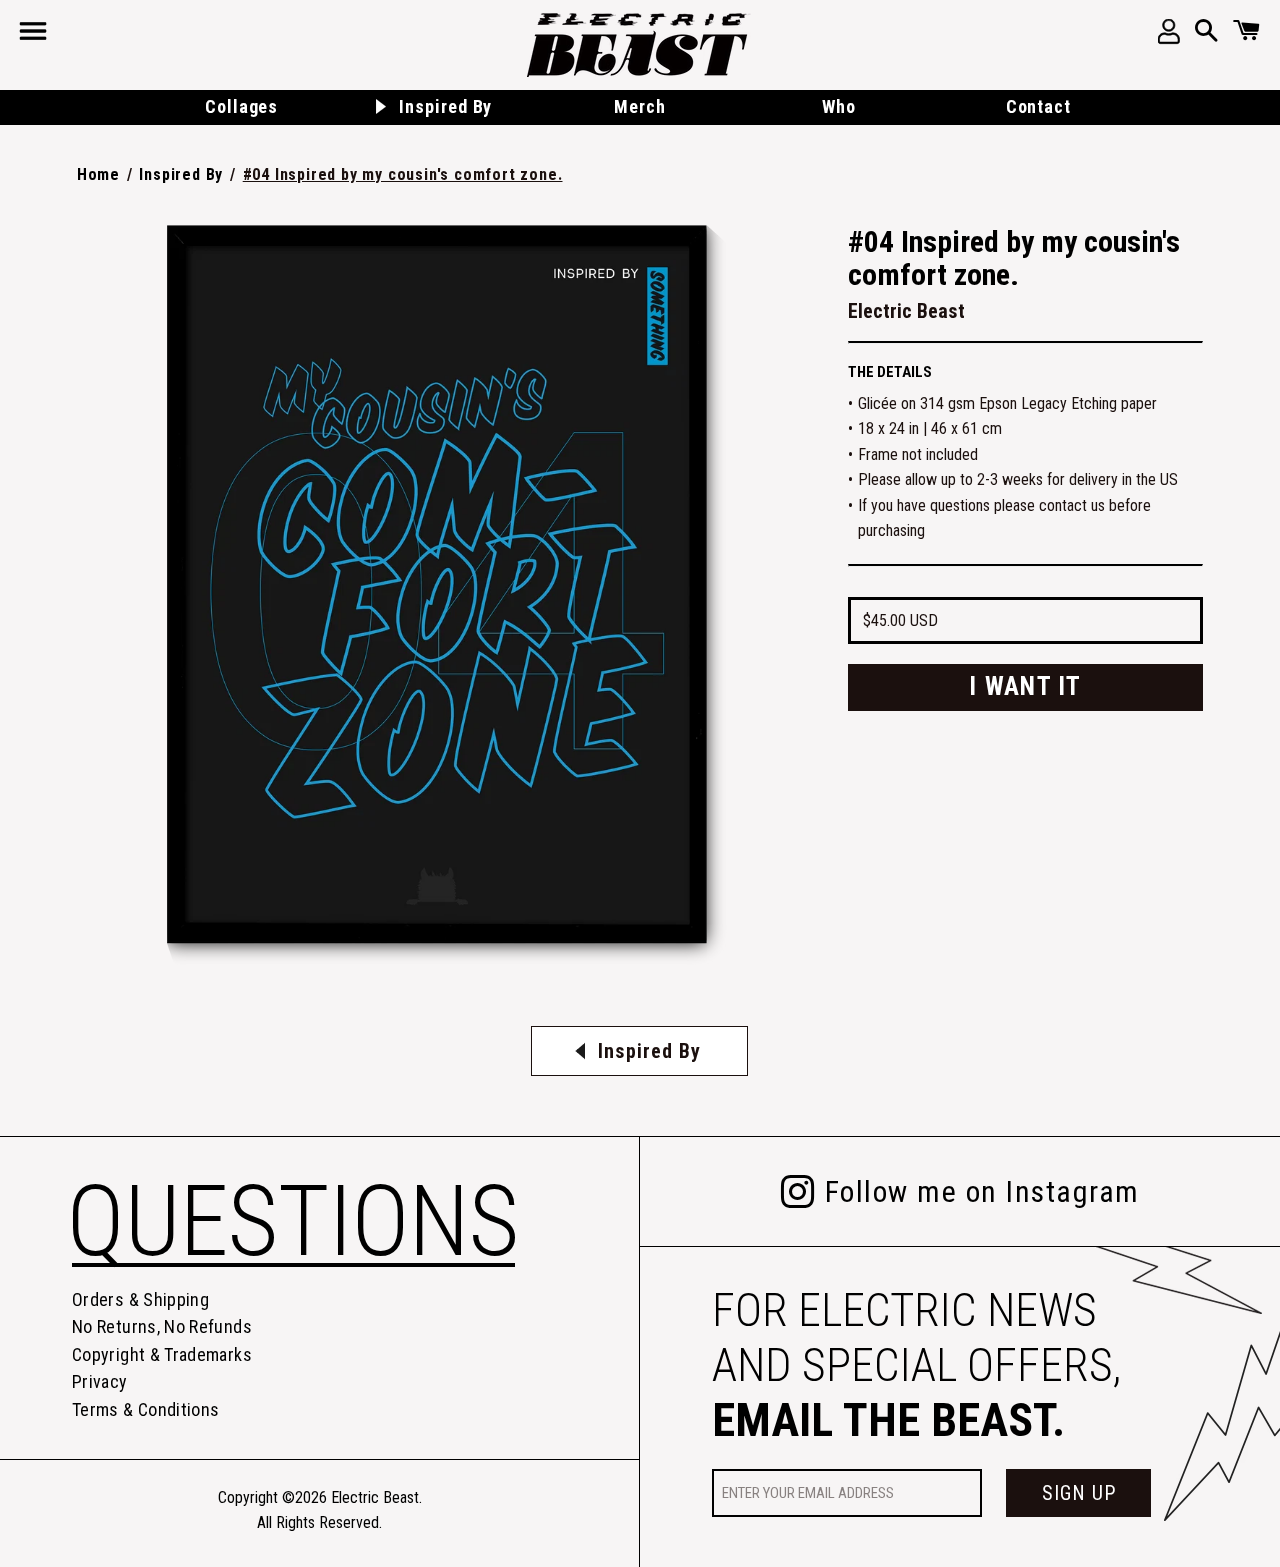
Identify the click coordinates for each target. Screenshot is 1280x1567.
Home (98, 174)
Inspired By (181, 174)
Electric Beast (375, 1497)
